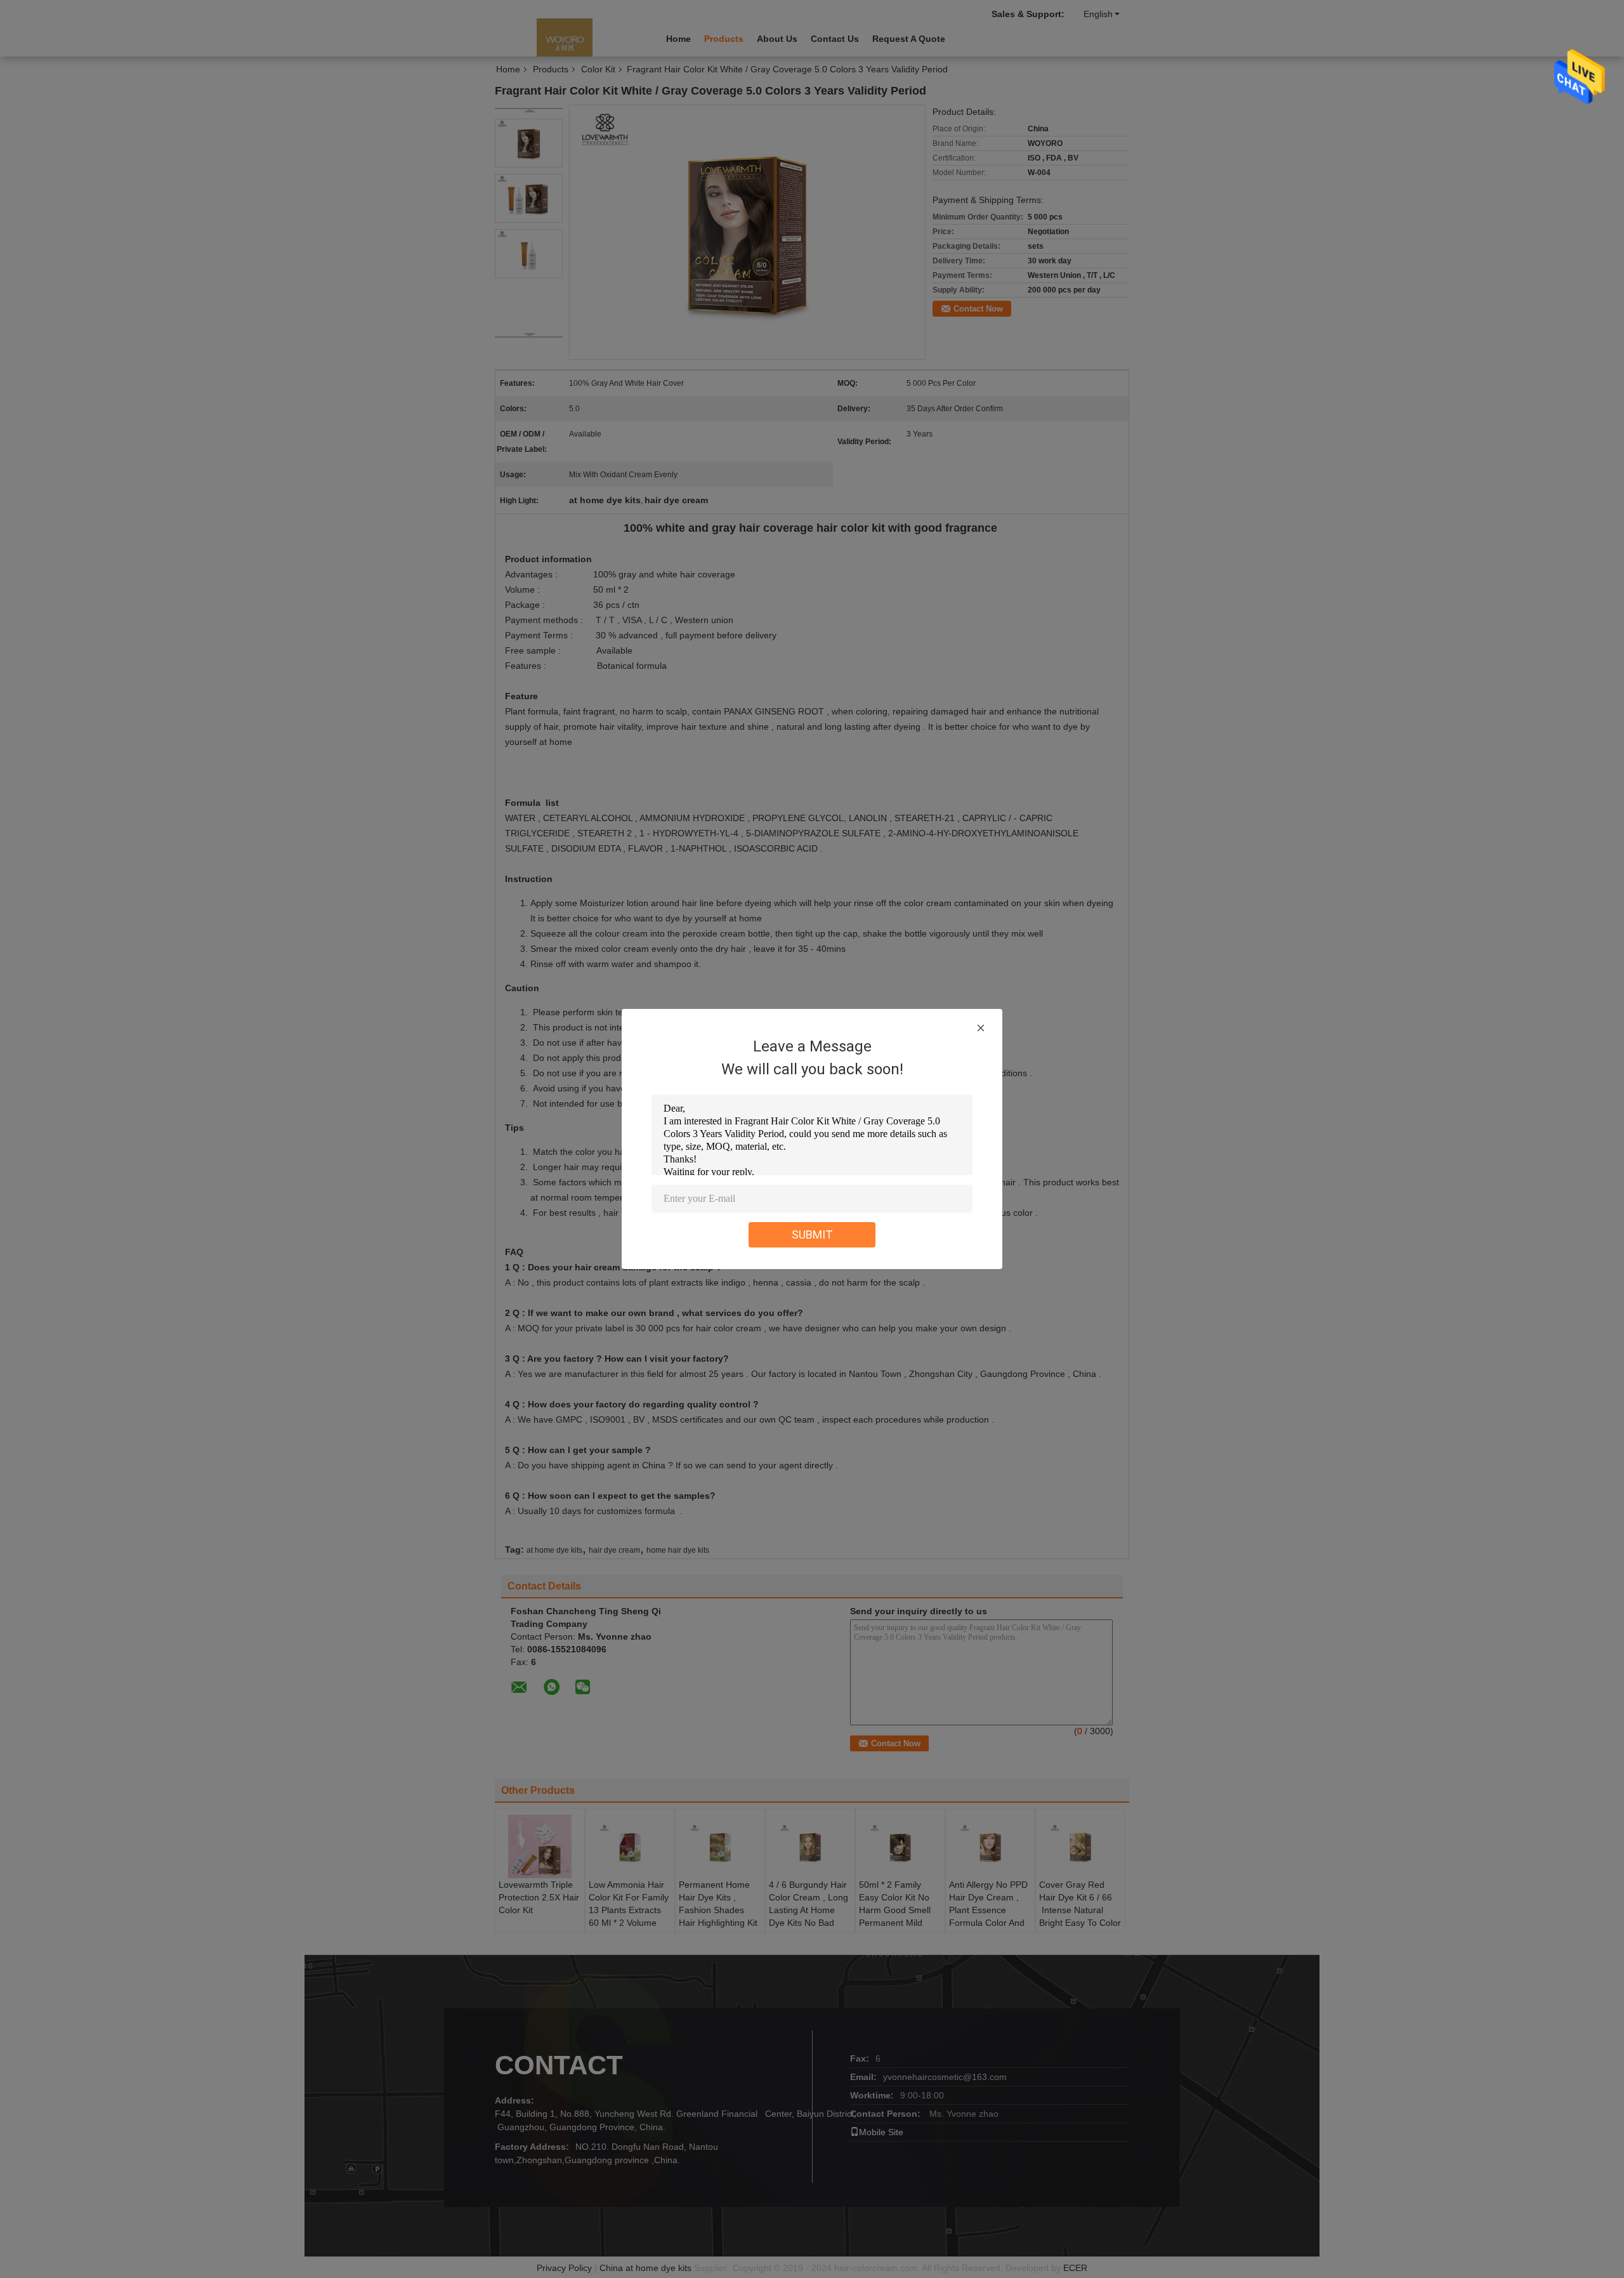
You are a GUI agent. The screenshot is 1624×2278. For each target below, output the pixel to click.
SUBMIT (812, 1234)
